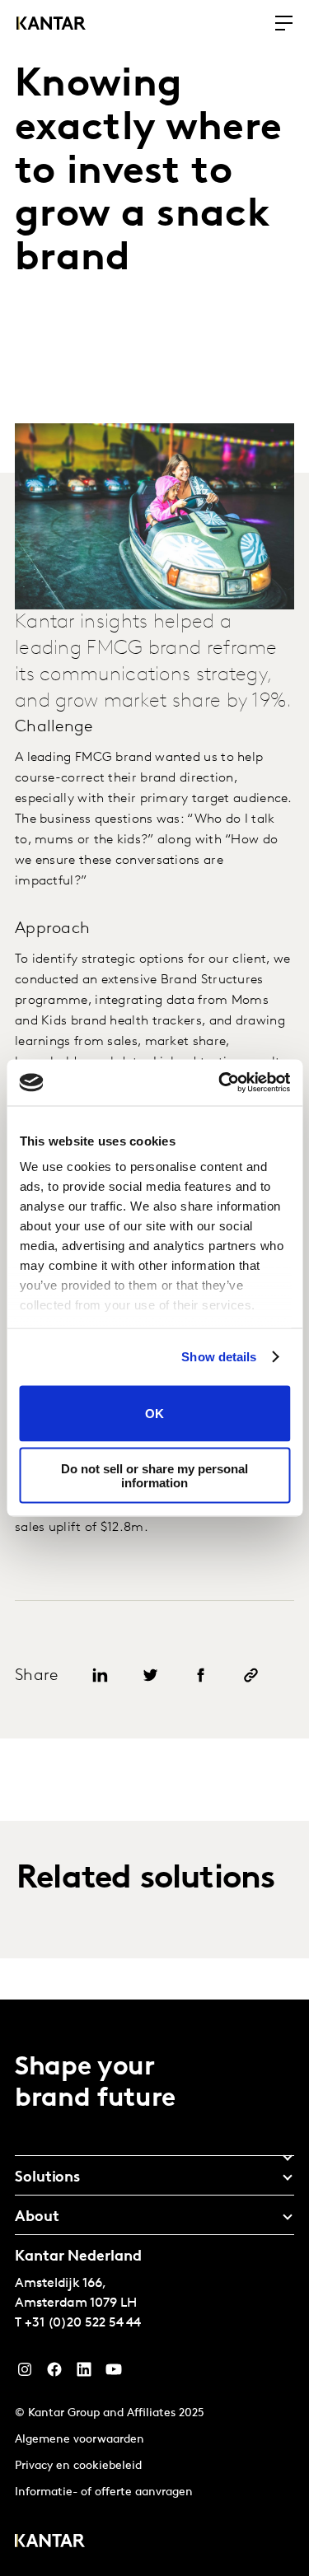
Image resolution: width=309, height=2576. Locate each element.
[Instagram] (25, 2373)
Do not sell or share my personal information (154, 1476)
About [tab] (37, 2218)
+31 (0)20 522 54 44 (83, 2323)
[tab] (154, 2152)
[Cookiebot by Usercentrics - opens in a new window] (220, 1083)
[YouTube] (84, 2373)
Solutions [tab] (47, 2178)
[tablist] (154, 2288)
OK (154, 1414)
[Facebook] (54, 2373)
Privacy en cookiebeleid (78, 2466)
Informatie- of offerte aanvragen (104, 2492)
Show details (219, 1357)
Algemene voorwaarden (80, 2440)
